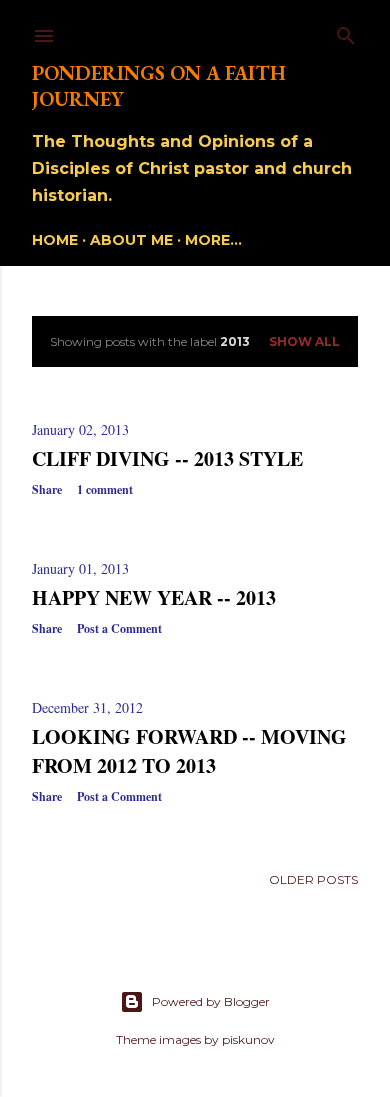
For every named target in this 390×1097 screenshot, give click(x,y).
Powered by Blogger (211, 1001)
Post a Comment (119, 628)
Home (55, 240)
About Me (131, 240)
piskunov (248, 1039)
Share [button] (47, 489)
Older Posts (313, 879)
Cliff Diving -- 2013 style (167, 458)
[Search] (346, 31)
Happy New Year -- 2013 (154, 597)
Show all (304, 341)
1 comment (105, 489)
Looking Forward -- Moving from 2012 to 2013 (189, 751)
